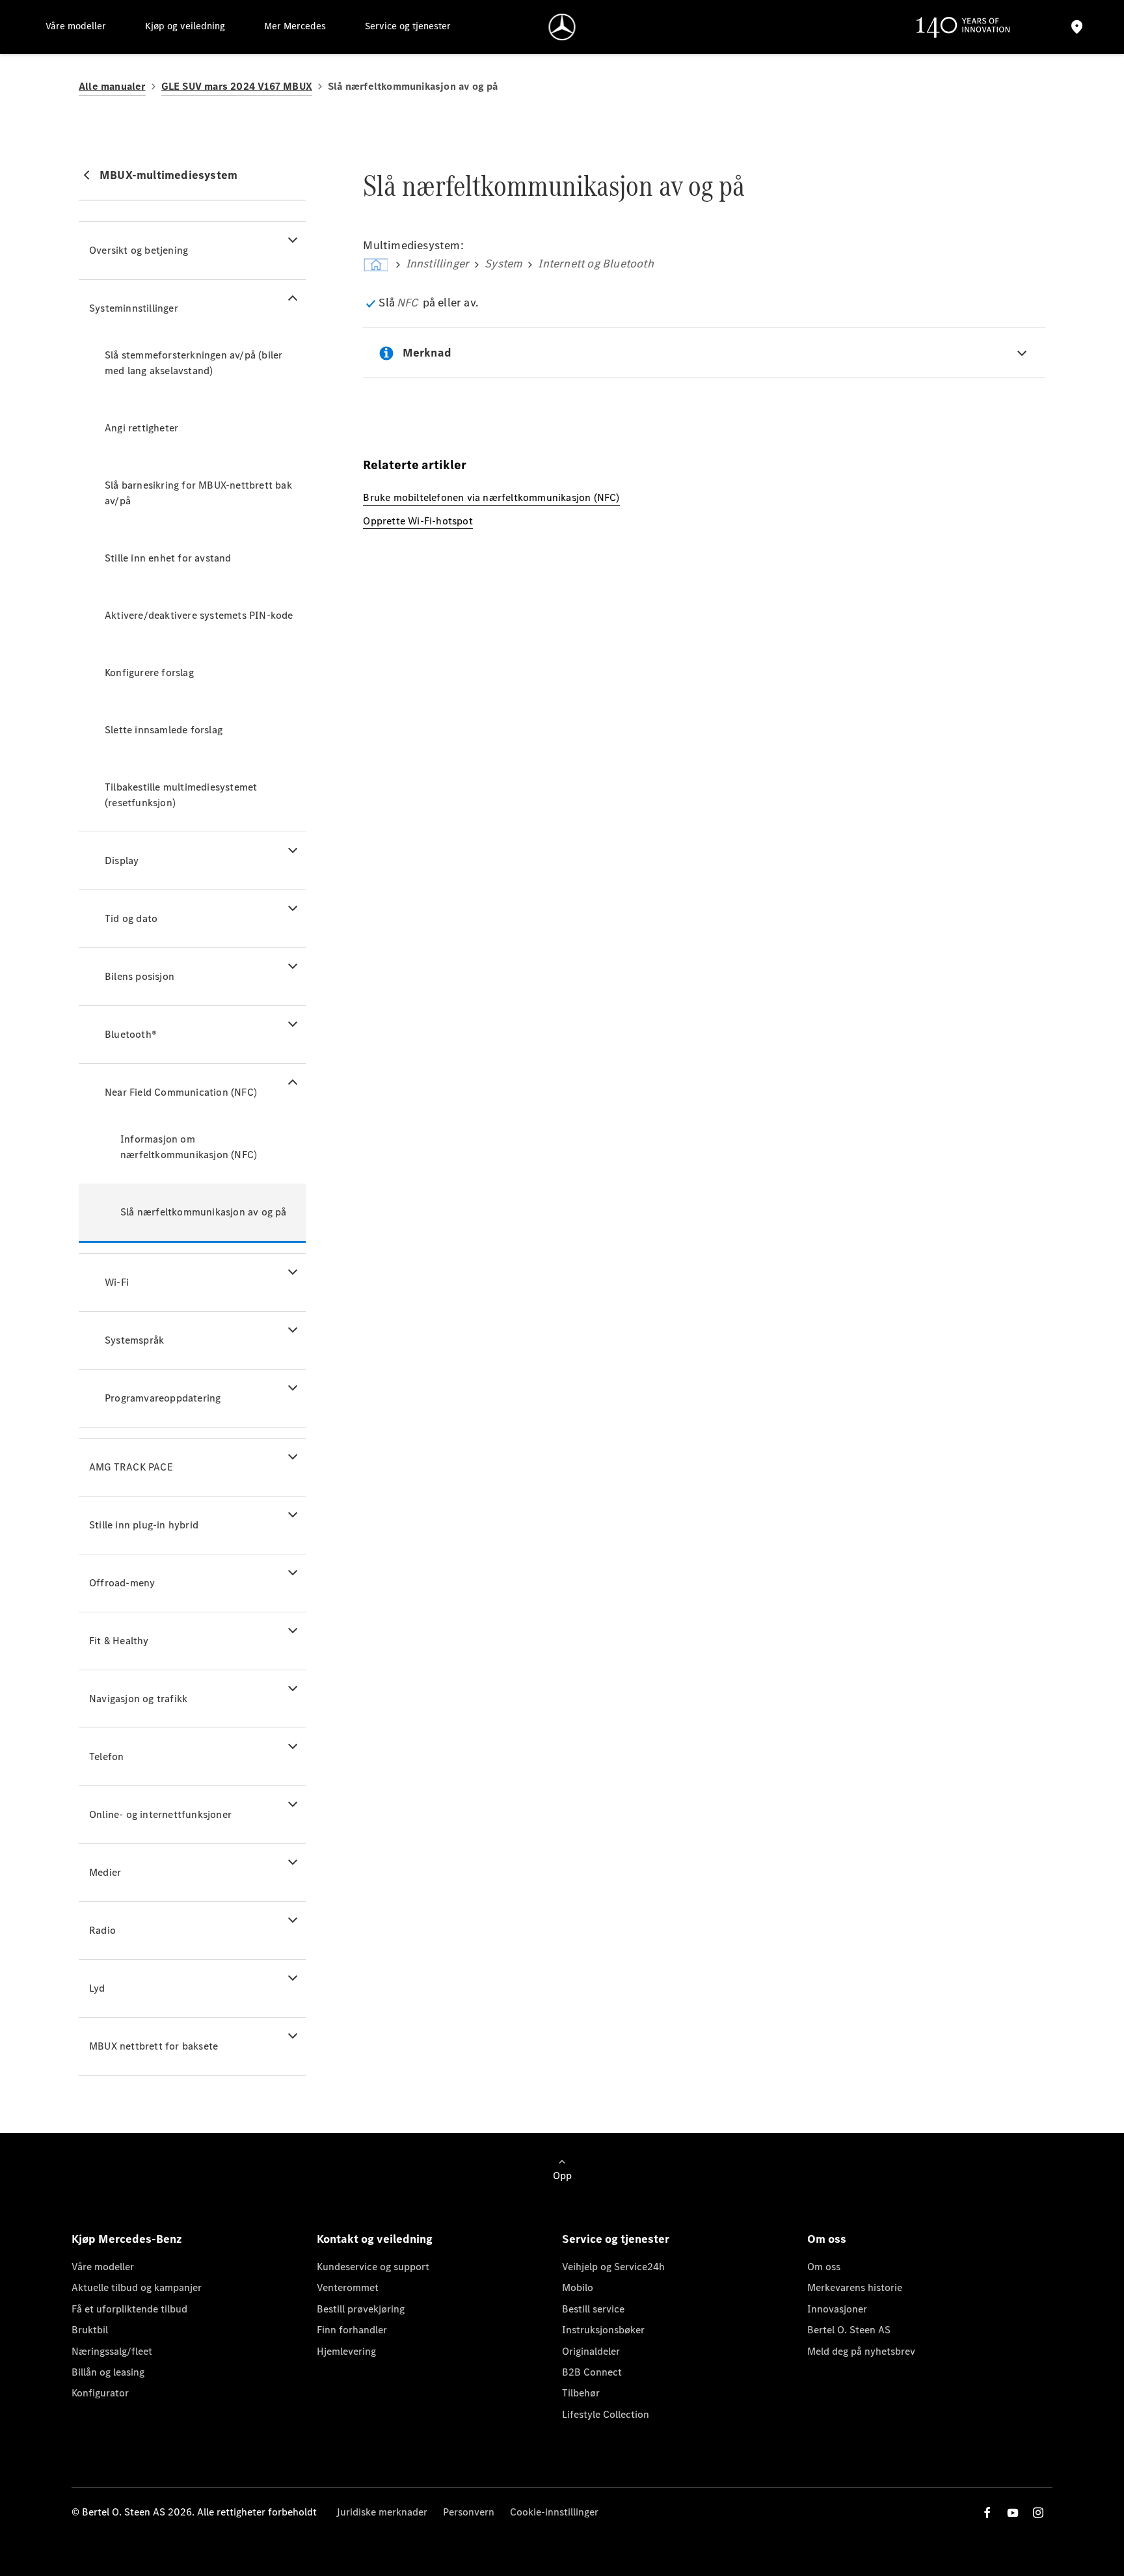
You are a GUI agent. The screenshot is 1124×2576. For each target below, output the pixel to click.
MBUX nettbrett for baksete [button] (154, 2046)
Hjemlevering (346, 2351)
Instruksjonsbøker (603, 2330)
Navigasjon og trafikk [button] (138, 1699)
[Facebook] (987, 2513)
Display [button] (122, 861)
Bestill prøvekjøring (361, 2309)
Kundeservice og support (373, 2267)
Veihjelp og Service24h (613, 2267)
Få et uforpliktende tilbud (129, 2309)
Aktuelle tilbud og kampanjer (137, 2287)
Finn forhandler (352, 2330)
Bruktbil (90, 2330)
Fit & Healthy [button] (119, 1641)
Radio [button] (102, 1930)
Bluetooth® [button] (131, 1034)
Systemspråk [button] (134, 1340)
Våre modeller (103, 2267)
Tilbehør (581, 2393)
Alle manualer (112, 86)
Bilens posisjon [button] (140, 976)
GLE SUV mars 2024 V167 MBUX (237, 86)
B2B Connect (592, 2372)
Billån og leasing (108, 2372)
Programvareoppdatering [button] (163, 1398)
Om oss (824, 2267)
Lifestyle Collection (606, 2414)
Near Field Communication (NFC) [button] (181, 1092)
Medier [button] (105, 1872)
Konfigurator (100, 2393)
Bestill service (593, 2309)
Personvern (469, 2512)
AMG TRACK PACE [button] (131, 1467)
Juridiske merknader (382, 2512)
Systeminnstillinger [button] (134, 308)
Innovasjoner (837, 2309)
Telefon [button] (106, 1756)
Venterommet (348, 2287)
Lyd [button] (97, 1988)
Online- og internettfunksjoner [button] (160, 1814)
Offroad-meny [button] (122, 1583)
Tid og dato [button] (131, 918)
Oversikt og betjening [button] (139, 250)
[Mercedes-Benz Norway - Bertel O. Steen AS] (562, 27)
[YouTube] (1013, 2513)
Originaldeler (591, 2351)
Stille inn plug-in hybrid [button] (144, 1525)
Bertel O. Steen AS (849, 2330)
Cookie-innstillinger (554, 2512)
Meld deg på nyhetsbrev (861, 2351)
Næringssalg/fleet (112, 2351)
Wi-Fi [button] (117, 1282)
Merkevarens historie (855, 2287)
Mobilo (578, 2287)
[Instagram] (1038, 2513)
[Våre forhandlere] (1077, 27)
